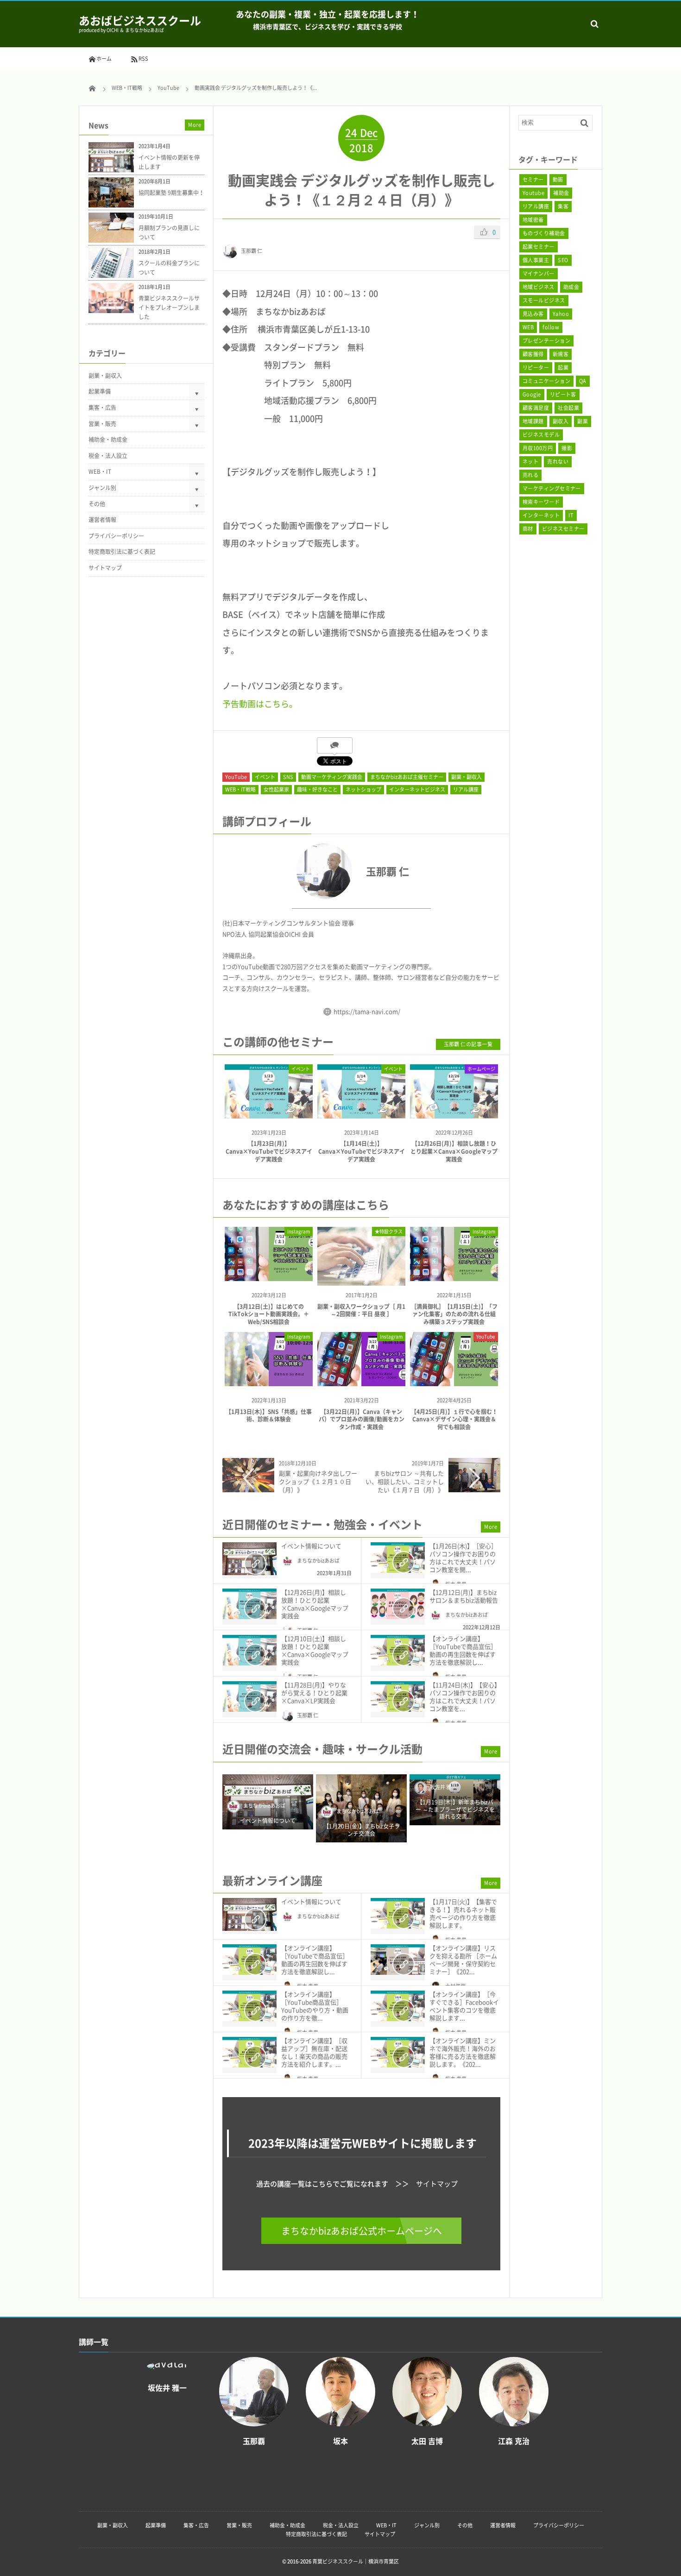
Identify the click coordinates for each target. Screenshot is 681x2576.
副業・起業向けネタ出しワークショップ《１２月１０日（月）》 (318, 1481)
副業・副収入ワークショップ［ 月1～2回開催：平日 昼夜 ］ (361, 1310)
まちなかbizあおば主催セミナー (407, 777)
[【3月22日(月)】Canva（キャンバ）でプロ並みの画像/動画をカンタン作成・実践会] (361, 1383)
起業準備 (100, 391)
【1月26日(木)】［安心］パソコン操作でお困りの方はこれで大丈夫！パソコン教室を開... (463, 1558)
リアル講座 (466, 789)
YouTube (236, 777)
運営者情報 (102, 520)
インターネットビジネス (417, 789)
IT (571, 515)
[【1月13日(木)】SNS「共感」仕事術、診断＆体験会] (269, 1383)
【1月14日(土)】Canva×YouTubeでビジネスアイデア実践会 (362, 1151)
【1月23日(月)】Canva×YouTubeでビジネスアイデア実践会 (269, 1151)
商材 (528, 529)
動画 (558, 179)
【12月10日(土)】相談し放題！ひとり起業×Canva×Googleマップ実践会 (315, 1650)
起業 (563, 368)
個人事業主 (536, 260)
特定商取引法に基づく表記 (122, 552)
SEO (563, 260)
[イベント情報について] (249, 1559)
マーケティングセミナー (552, 488)
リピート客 (563, 394)
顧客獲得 (533, 354)
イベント (265, 777)
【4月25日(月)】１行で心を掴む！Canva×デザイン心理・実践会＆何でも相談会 (454, 1420)
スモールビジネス (544, 300)
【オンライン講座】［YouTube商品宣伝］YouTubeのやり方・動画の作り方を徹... (315, 2006)
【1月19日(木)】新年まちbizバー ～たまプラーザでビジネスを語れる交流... (455, 1810)
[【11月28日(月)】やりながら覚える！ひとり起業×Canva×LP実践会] (249, 1696)
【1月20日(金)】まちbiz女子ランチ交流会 (362, 1830)
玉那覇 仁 (252, 251)
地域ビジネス (539, 287)
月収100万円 (538, 448)
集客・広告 (102, 408)
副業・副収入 (467, 777)
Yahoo (561, 314)
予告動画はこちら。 (260, 704)
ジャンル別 (102, 488)
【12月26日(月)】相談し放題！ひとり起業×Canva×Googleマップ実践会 (454, 1151)
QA (583, 381)
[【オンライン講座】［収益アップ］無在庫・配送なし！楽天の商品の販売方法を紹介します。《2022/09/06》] (249, 2052)
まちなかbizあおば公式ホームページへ (362, 2231)
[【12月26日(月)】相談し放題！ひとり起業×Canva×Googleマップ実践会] (454, 1110)
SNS (288, 777)
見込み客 (533, 314)
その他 (97, 504)
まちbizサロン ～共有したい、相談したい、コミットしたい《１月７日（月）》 (405, 1481)
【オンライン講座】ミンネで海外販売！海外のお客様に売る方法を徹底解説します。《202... (463, 2052)
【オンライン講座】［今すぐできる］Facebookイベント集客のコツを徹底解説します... (464, 2006)
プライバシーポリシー (116, 536)
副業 (583, 421)
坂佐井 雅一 (443, 1787)
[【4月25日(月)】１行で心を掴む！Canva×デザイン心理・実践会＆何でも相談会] (454, 1383)
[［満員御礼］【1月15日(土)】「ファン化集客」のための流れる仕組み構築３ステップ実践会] (454, 1278)
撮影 (567, 448)
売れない (558, 462)
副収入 (561, 421)
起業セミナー (539, 247)
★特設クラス (389, 1231)
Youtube (533, 193)
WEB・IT (100, 471)
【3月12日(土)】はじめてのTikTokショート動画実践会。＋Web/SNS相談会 (269, 1314)
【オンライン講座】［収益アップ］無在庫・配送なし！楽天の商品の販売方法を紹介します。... (314, 2052)
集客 (563, 206)
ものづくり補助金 (544, 233)
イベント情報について (311, 1546)
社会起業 (568, 408)
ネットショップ (363, 789)
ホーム (104, 59)
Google (532, 394)
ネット (530, 462)
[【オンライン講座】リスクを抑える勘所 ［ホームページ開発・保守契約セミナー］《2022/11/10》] (398, 1960)
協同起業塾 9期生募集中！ (171, 193)
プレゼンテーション (546, 341)
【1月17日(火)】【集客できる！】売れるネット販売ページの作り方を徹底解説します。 (463, 1913)
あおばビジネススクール (140, 20)
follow (551, 327)
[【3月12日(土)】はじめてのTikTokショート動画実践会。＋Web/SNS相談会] (269, 1278)
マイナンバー (539, 273)
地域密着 (533, 220)
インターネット (541, 515)
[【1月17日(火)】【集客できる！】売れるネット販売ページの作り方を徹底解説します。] (398, 1913)
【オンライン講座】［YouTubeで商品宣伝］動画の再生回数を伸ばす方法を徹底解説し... (463, 1650)
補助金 (561, 193)
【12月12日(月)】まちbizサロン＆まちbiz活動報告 (464, 1596)
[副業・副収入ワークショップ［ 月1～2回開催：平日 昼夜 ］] (361, 1282)
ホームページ (481, 1069)
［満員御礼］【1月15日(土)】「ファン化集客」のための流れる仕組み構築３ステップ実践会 (454, 1314)
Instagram (299, 1231)
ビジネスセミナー (563, 529)
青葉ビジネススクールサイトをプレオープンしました (169, 308)
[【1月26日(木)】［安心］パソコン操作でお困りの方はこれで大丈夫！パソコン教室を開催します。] (398, 1558)
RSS (143, 59)
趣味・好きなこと (317, 789)
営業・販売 (102, 424)
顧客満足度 (536, 408)
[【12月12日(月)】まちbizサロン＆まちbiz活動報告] (398, 1604)
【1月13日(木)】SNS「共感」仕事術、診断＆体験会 (269, 1416)
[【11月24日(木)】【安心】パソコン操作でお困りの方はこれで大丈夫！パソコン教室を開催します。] (398, 1696)
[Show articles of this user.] (292, 871)
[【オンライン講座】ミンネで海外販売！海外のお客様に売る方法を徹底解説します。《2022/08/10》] (398, 2052)
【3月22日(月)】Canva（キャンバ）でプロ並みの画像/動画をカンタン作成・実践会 (362, 1420)
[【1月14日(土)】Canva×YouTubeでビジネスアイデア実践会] (361, 1110)
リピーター (536, 368)
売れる (530, 475)
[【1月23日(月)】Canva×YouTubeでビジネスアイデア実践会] (269, 1110)
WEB (528, 327)
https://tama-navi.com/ (367, 1011)
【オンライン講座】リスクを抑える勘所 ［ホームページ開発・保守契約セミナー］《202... (463, 1960)
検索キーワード (541, 502)
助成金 (571, 287)
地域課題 (533, 421)
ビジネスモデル (541, 435)
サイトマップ (437, 2184)
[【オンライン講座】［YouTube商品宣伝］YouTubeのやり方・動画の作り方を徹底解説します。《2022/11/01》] (249, 2006)
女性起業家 (276, 789)
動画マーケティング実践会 (332, 777)
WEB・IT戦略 (240, 789)
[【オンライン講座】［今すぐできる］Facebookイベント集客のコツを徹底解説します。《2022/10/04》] (398, 2006)
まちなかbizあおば (318, 1561)
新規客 (561, 354)
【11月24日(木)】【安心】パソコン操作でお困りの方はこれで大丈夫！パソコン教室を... (465, 1696)
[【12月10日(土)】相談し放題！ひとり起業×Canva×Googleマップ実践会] (249, 1650)
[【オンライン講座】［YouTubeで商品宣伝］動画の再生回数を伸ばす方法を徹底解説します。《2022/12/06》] (398, 1650)
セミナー (533, 179)
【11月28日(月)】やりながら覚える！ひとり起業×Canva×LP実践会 (314, 1693)
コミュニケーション (546, 381)
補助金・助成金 (108, 440)
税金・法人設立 (108, 456)
